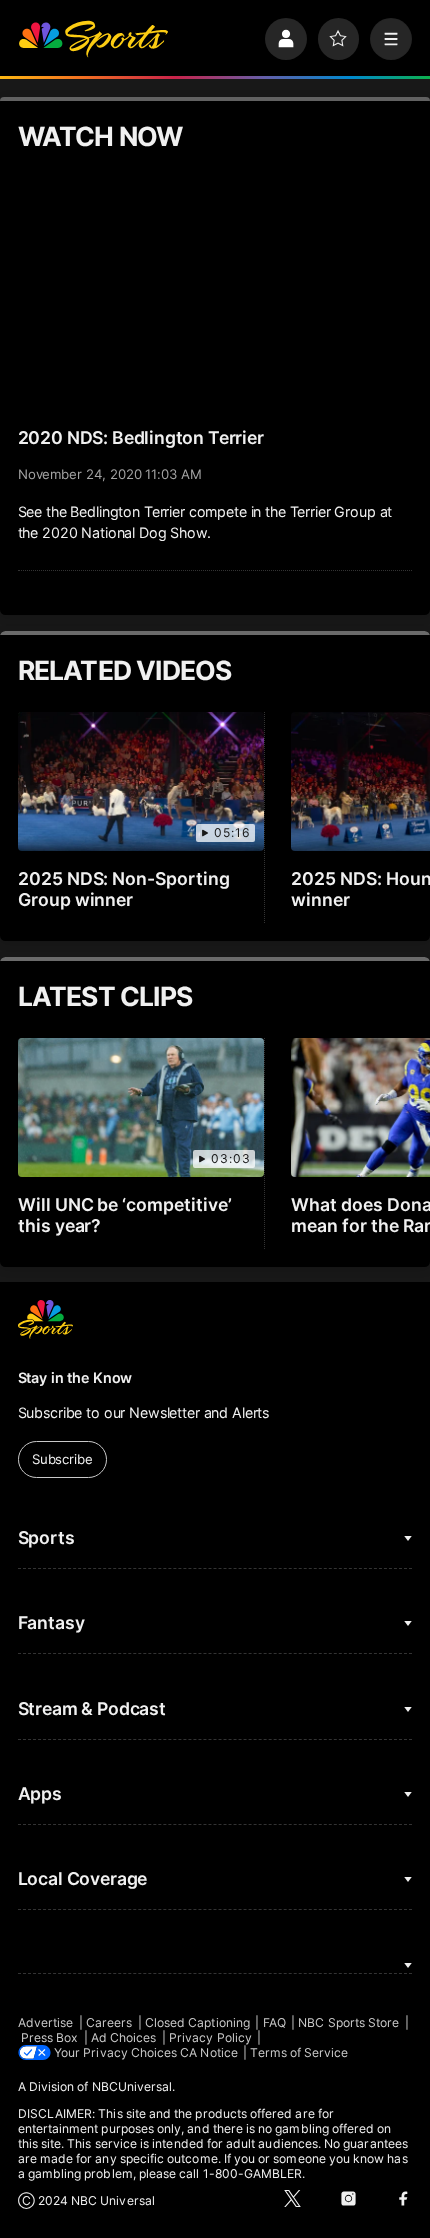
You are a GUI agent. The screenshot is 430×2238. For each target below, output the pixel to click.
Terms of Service (299, 2052)
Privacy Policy (210, 2037)
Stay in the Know (75, 1377)
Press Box (50, 2037)
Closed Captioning (197, 2022)
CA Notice (209, 2052)
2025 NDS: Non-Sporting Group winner (124, 889)
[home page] (93, 39)
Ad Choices (124, 2037)
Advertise (46, 2022)
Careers (109, 2022)
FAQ (274, 2022)
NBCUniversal (132, 2086)
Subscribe (62, 1459)
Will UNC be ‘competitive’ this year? (125, 1215)
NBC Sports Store (348, 2022)
